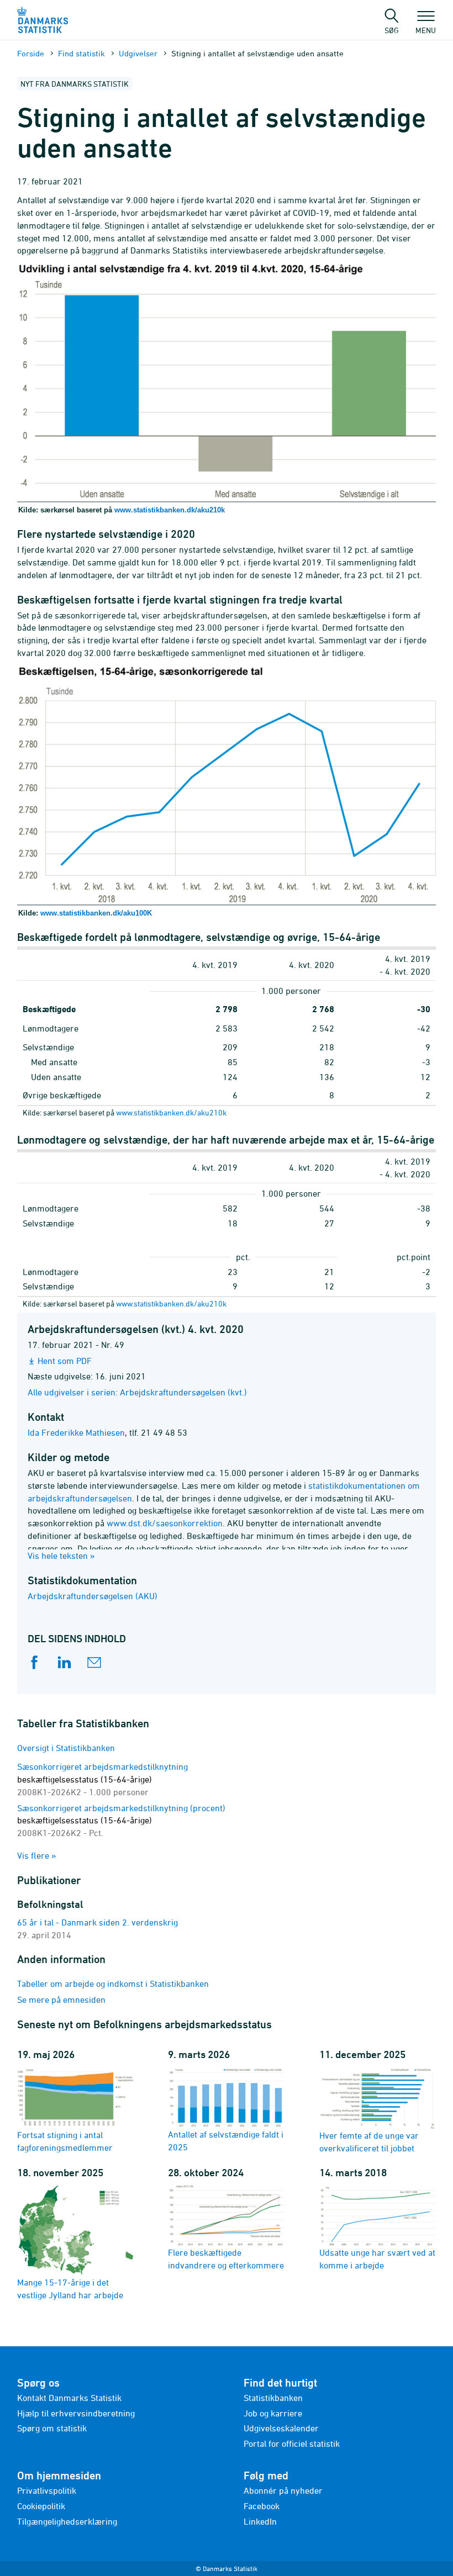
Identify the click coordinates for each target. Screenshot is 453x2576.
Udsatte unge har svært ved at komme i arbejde (377, 2259)
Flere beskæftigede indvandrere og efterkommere (226, 2259)
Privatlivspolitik (47, 2490)
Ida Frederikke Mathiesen (76, 1432)
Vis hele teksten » (61, 1556)
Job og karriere (273, 2413)
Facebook (262, 2506)
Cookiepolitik (41, 2506)
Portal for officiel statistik (292, 2443)
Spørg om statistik (52, 2428)
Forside (31, 53)
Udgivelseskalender (281, 2428)
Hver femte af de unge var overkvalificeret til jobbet (369, 2142)
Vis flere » (37, 1855)
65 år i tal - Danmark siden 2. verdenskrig (98, 1922)
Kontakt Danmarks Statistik (69, 2398)
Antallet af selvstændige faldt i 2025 (226, 2141)
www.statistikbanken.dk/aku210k (170, 510)
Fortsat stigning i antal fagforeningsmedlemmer (65, 2141)
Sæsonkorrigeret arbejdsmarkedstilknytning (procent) (121, 1821)
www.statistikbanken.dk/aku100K (96, 913)
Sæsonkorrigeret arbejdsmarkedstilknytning (102, 1779)
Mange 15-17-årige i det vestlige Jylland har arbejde (70, 2289)
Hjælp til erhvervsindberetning (76, 2413)
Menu (426, 30)
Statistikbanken (273, 2398)
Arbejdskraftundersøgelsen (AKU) (93, 1596)
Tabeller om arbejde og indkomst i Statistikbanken (113, 1983)
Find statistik (81, 53)
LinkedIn (260, 2521)
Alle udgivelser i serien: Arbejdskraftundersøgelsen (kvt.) (137, 1392)
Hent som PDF (65, 1361)
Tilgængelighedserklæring (67, 2521)
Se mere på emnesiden (61, 2000)
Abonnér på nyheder (283, 2490)
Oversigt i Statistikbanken (66, 1748)
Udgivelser (138, 53)
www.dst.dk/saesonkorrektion (165, 1523)
